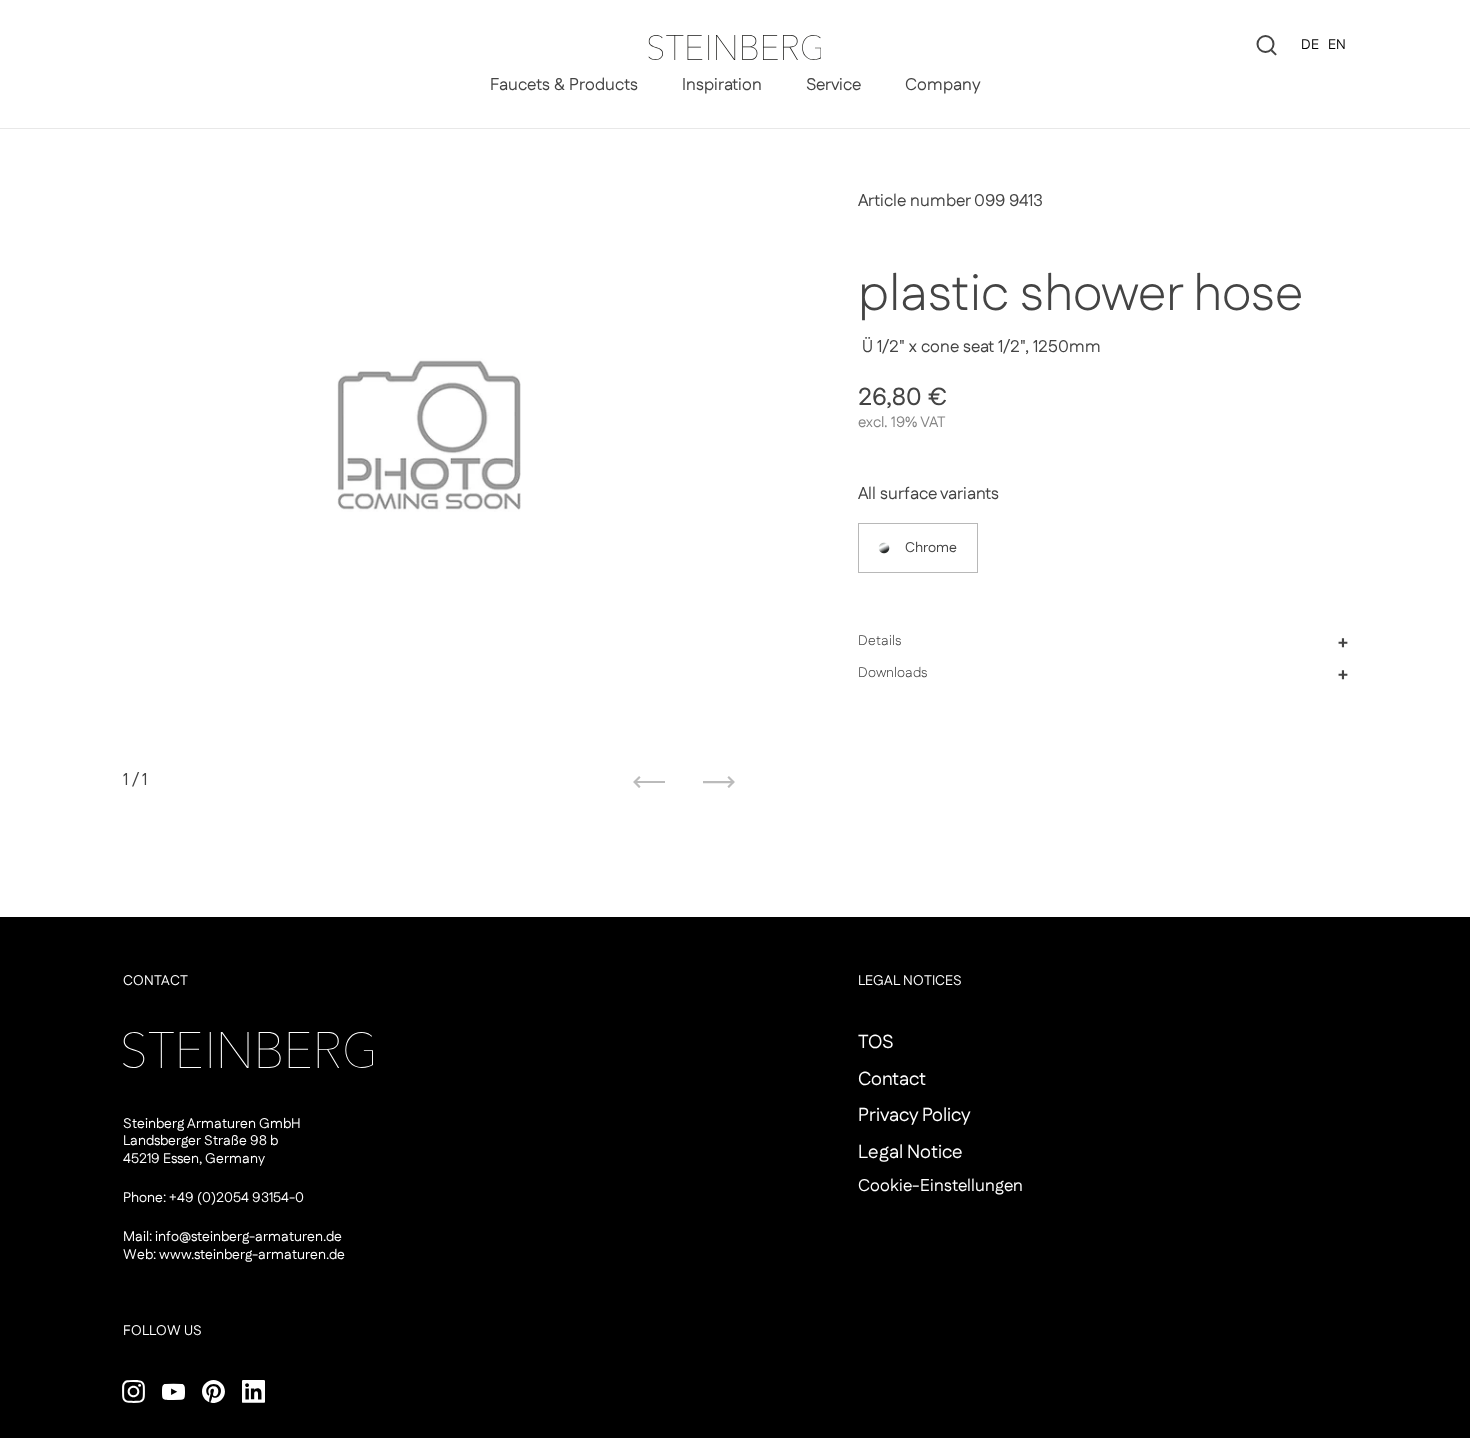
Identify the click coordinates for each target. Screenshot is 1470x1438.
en (1337, 45)
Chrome (931, 549)
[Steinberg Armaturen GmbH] (734, 47)
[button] (1103, 643)
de (1310, 45)
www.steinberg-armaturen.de (252, 1255)
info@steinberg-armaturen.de (248, 1237)
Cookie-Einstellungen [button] (940, 1186)
